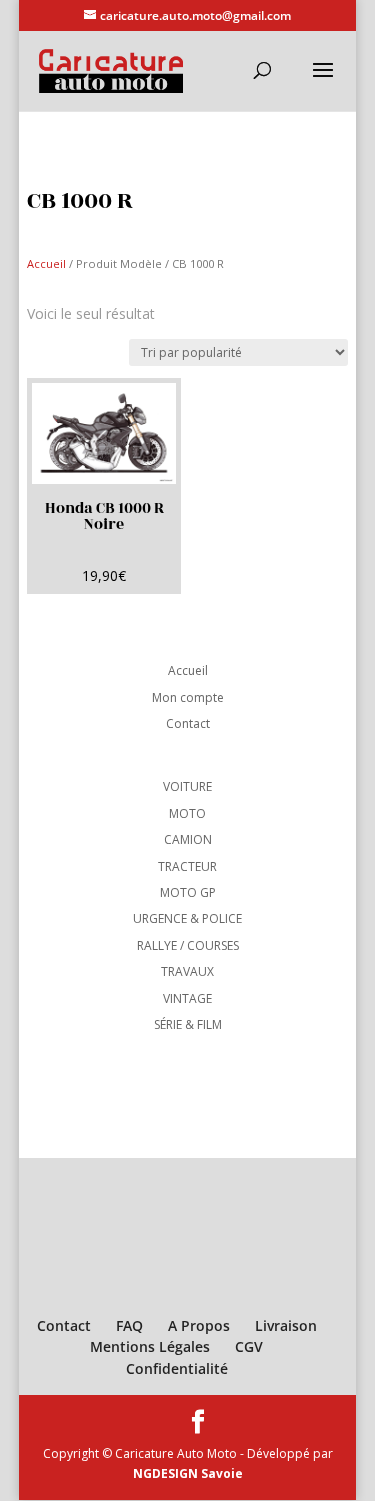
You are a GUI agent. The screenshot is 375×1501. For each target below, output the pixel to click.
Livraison (286, 1325)
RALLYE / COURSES (188, 945)
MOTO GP (188, 892)
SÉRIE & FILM (188, 1024)
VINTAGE (187, 998)
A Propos (199, 1325)
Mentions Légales (150, 1346)
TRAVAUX (187, 971)
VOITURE (187, 786)
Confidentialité (177, 1368)
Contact (188, 723)
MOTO (187, 813)
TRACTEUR (187, 866)
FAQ (129, 1325)
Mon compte (188, 697)
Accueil (46, 263)
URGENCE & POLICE (187, 918)
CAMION (188, 839)
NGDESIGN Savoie (188, 1473)
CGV (249, 1346)
